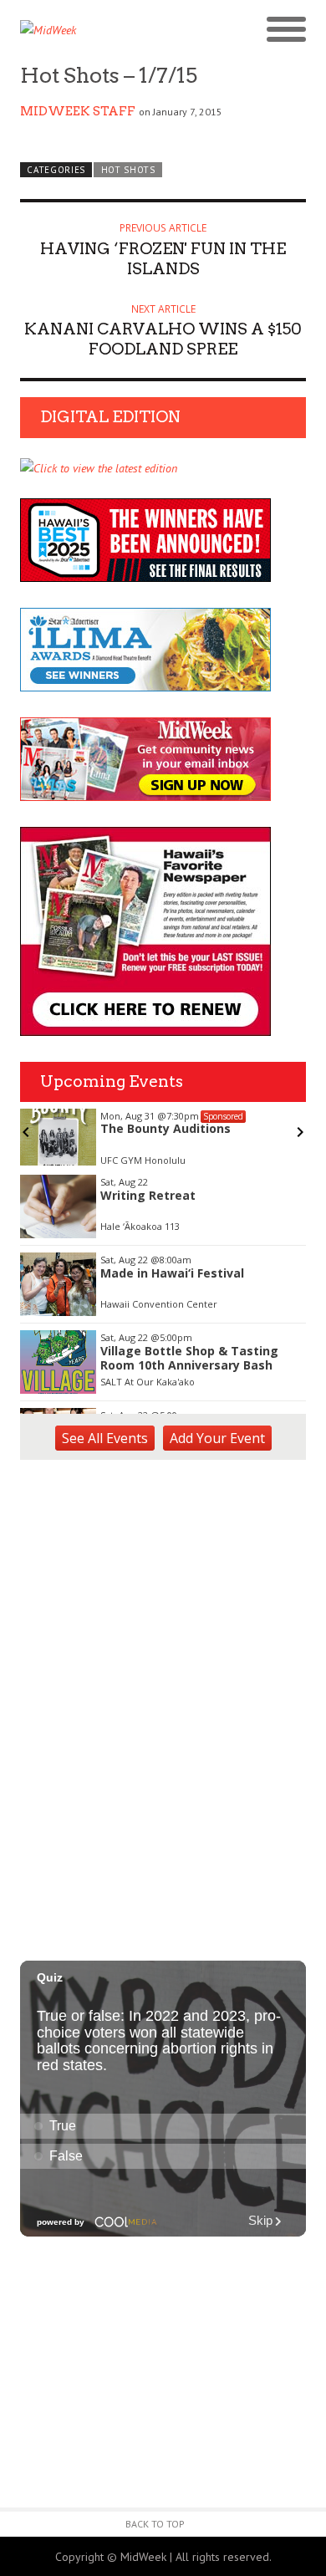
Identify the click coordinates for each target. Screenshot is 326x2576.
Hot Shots (128, 170)
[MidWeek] (92, 30)
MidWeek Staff (78, 111)
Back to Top (155, 2524)
